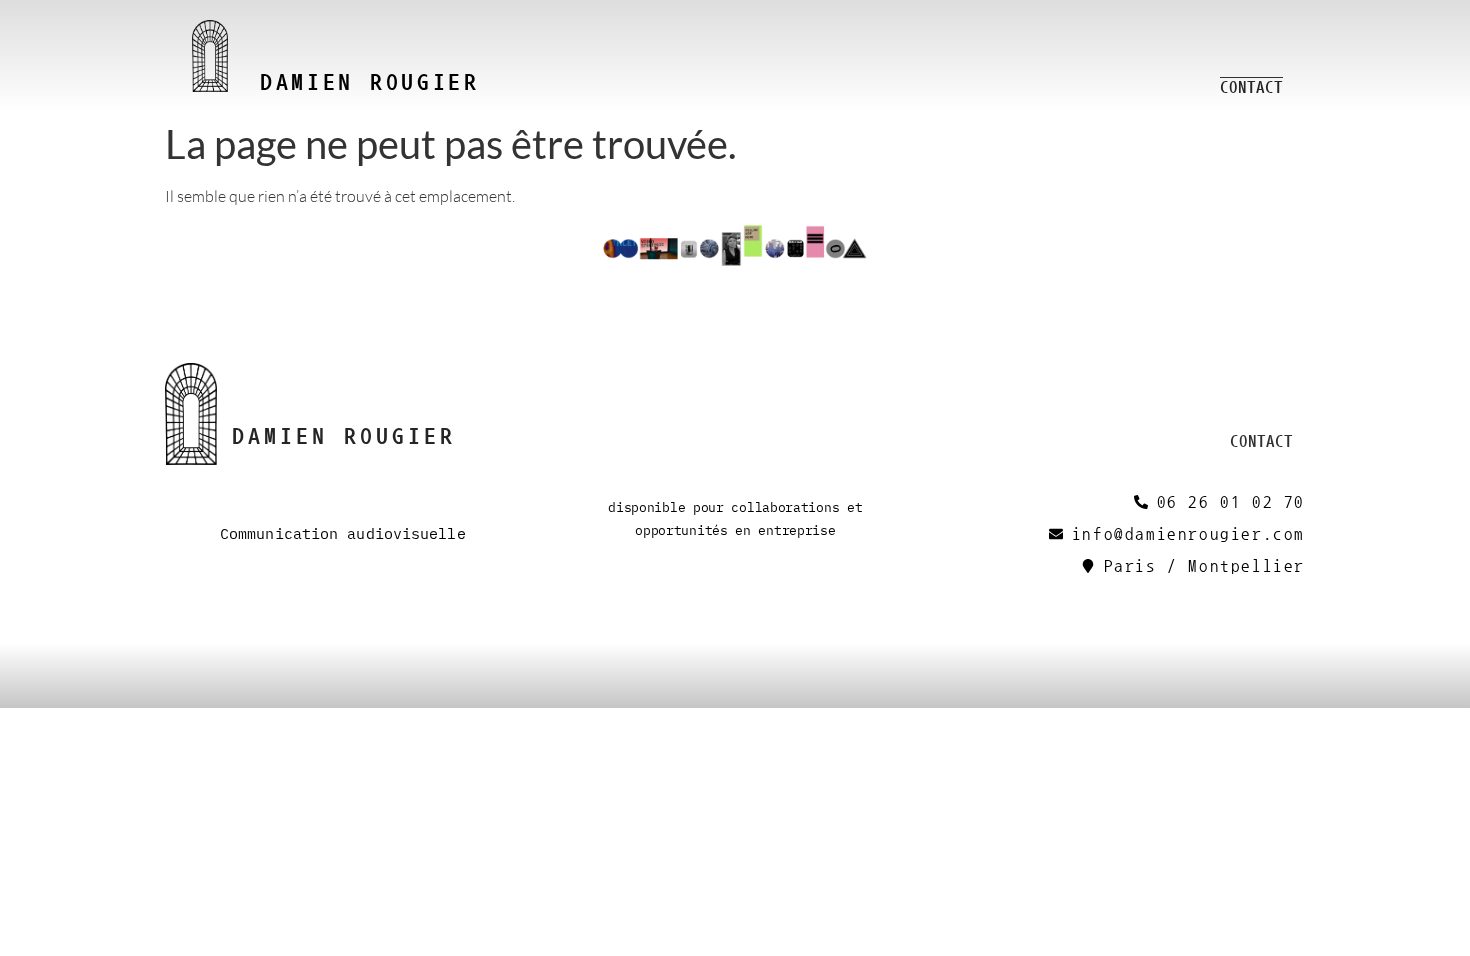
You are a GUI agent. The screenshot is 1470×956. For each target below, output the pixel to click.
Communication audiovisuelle (343, 534)
